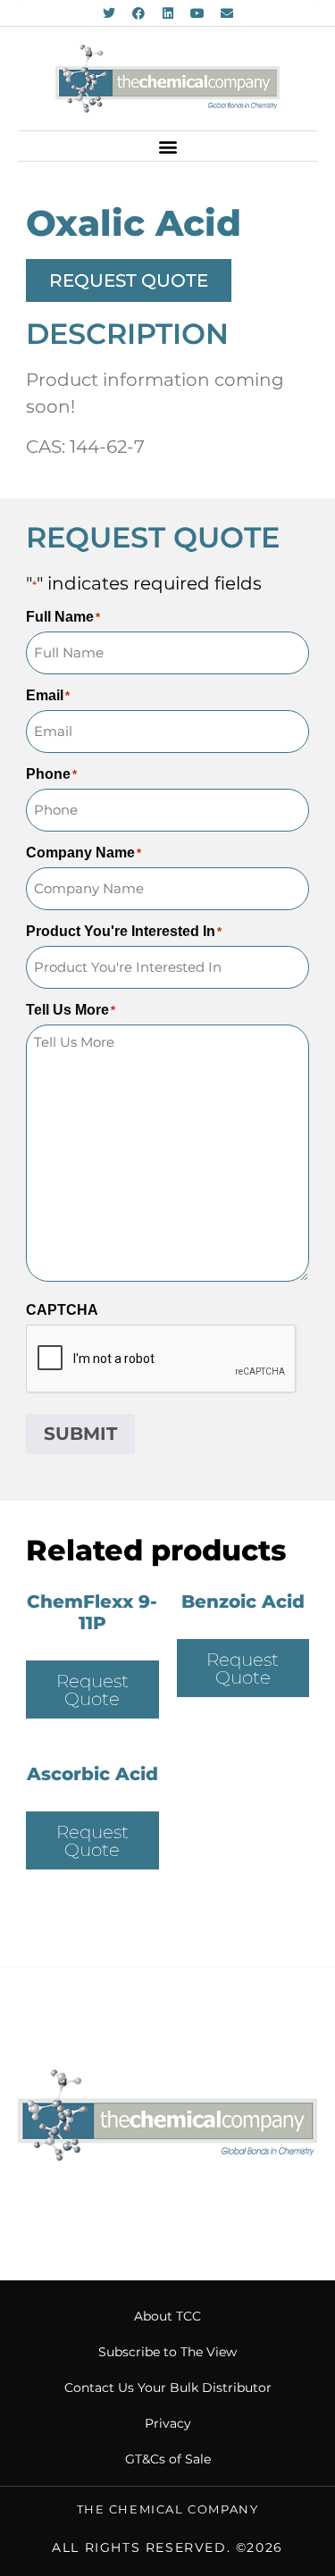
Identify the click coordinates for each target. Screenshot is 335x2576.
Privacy (168, 2423)
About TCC (167, 2316)
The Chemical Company (168, 2509)
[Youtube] (197, 13)
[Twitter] (109, 13)
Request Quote (92, 1690)
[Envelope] (227, 13)
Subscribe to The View (167, 2352)
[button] (167, 146)
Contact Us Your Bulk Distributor (168, 2388)
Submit (80, 1434)
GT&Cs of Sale (168, 2459)
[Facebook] (138, 13)
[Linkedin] (168, 13)
